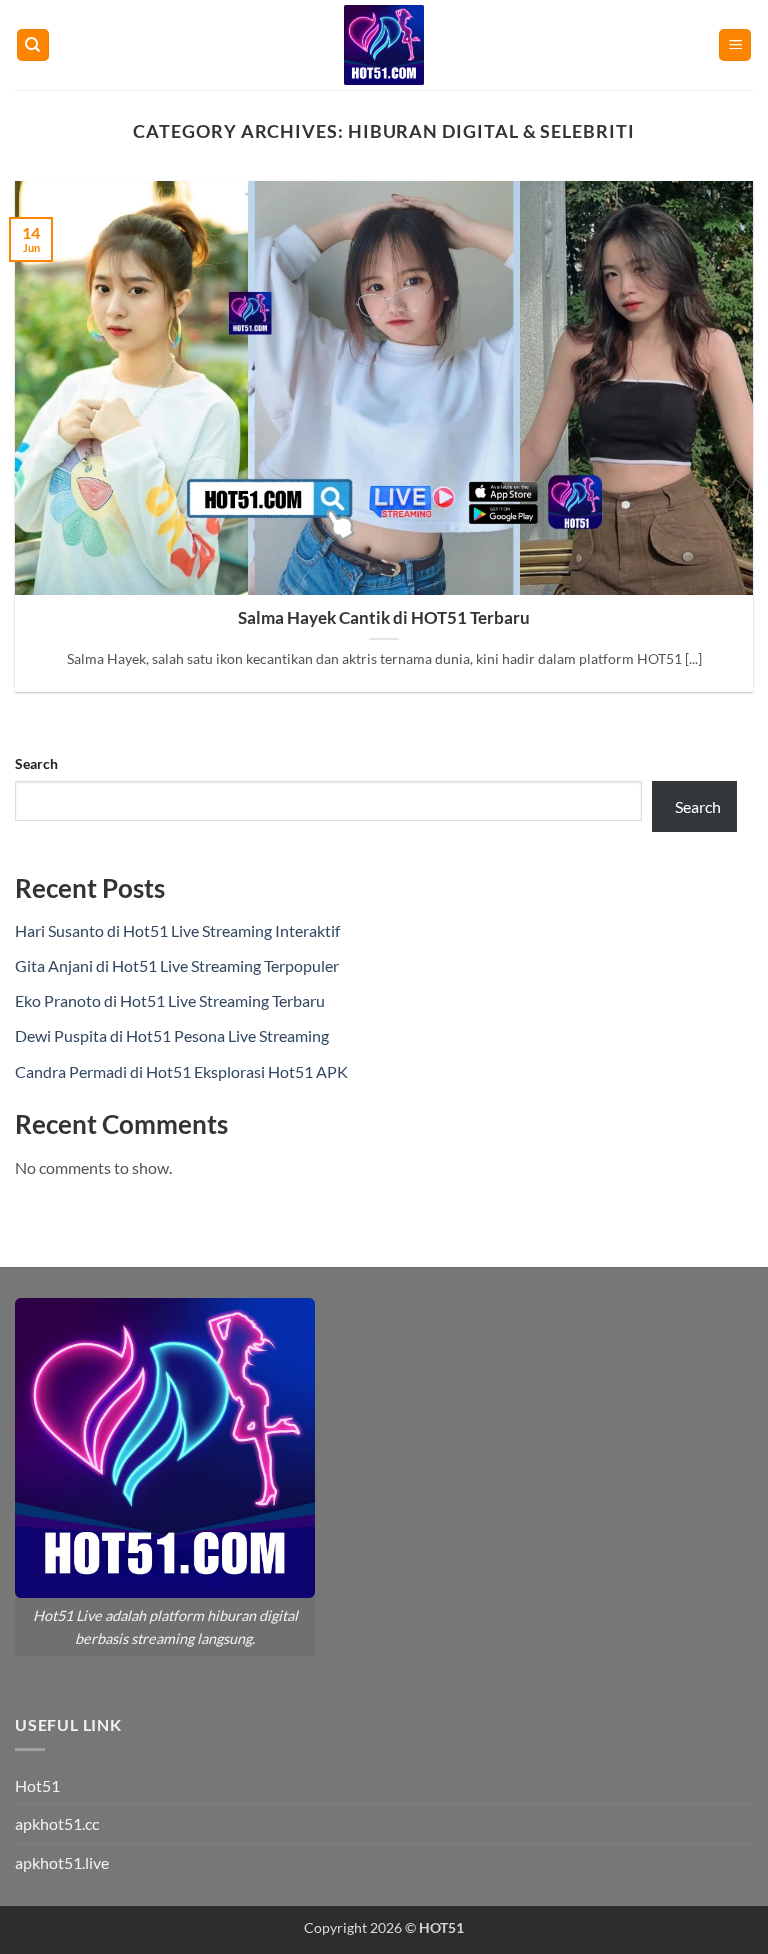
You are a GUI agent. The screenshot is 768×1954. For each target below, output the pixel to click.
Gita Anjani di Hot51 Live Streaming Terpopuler (177, 965)
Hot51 (37, 1785)
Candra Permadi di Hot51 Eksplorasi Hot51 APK (181, 1071)
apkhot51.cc (57, 1823)
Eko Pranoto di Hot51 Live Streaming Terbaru (170, 1000)
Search (36, 763)
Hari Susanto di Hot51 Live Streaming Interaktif (177, 930)
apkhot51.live (62, 1862)
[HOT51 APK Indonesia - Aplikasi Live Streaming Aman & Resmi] (384, 45)
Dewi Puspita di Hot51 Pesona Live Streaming (172, 1035)
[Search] (33, 45)
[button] (735, 45)
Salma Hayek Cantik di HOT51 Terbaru (384, 618)
